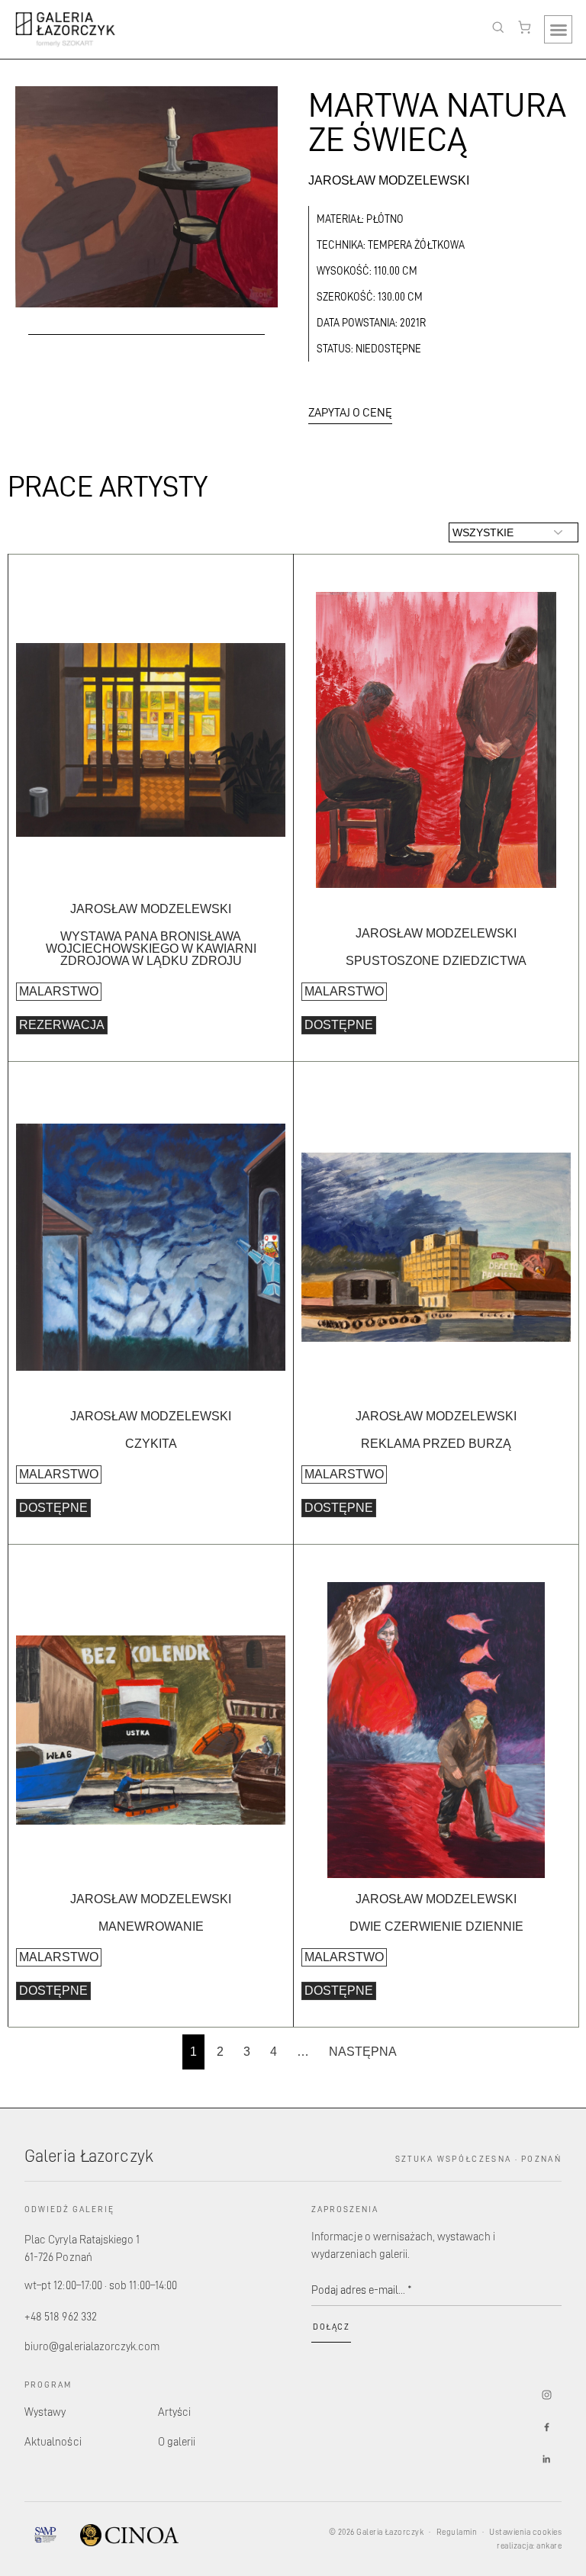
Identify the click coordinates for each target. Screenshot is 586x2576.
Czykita (151, 1444)
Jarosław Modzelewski (389, 180)
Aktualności (53, 2441)
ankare (549, 2545)
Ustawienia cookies (525, 2532)
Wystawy (45, 2412)
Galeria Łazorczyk (89, 2155)
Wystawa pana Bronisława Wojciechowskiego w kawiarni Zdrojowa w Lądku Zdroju (151, 949)
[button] (558, 29)
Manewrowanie (151, 1926)
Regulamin (457, 2532)
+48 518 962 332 (61, 2316)
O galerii (177, 2441)
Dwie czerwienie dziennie (436, 1926)
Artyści (174, 2412)
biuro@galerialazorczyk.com (92, 2346)
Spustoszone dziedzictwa (436, 961)
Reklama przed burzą (436, 1444)
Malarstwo (59, 991)
